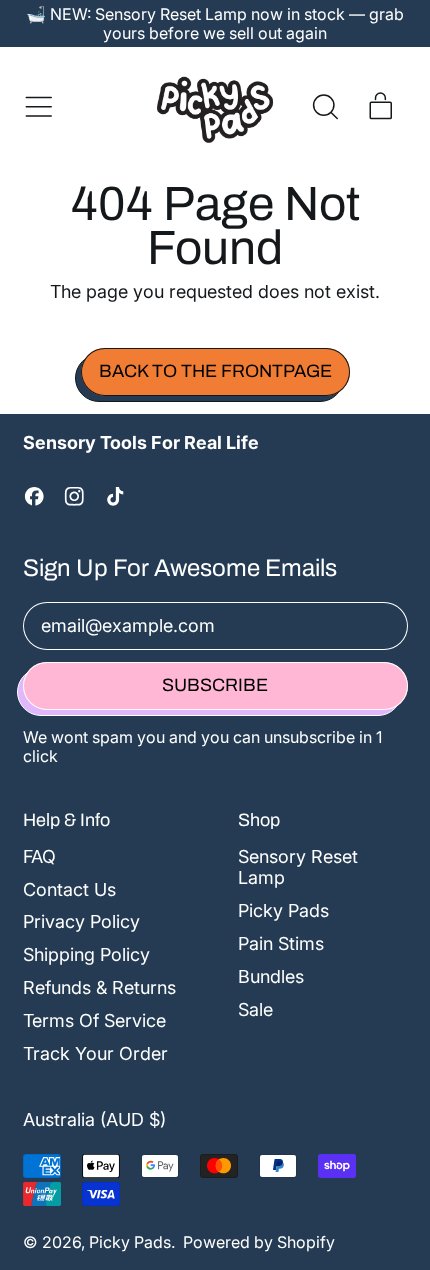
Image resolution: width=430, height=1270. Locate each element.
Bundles (271, 976)
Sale (255, 1009)
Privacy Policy (81, 921)
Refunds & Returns (99, 987)
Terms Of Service (94, 1020)
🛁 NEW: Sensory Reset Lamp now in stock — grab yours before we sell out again (215, 23)
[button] (325, 107)
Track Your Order (95, 1053)
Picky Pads (283, 910)
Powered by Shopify (259, 1242)
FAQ (39, 856)
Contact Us (69, 889)
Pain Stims (281, 943)
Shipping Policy (86, 954)
